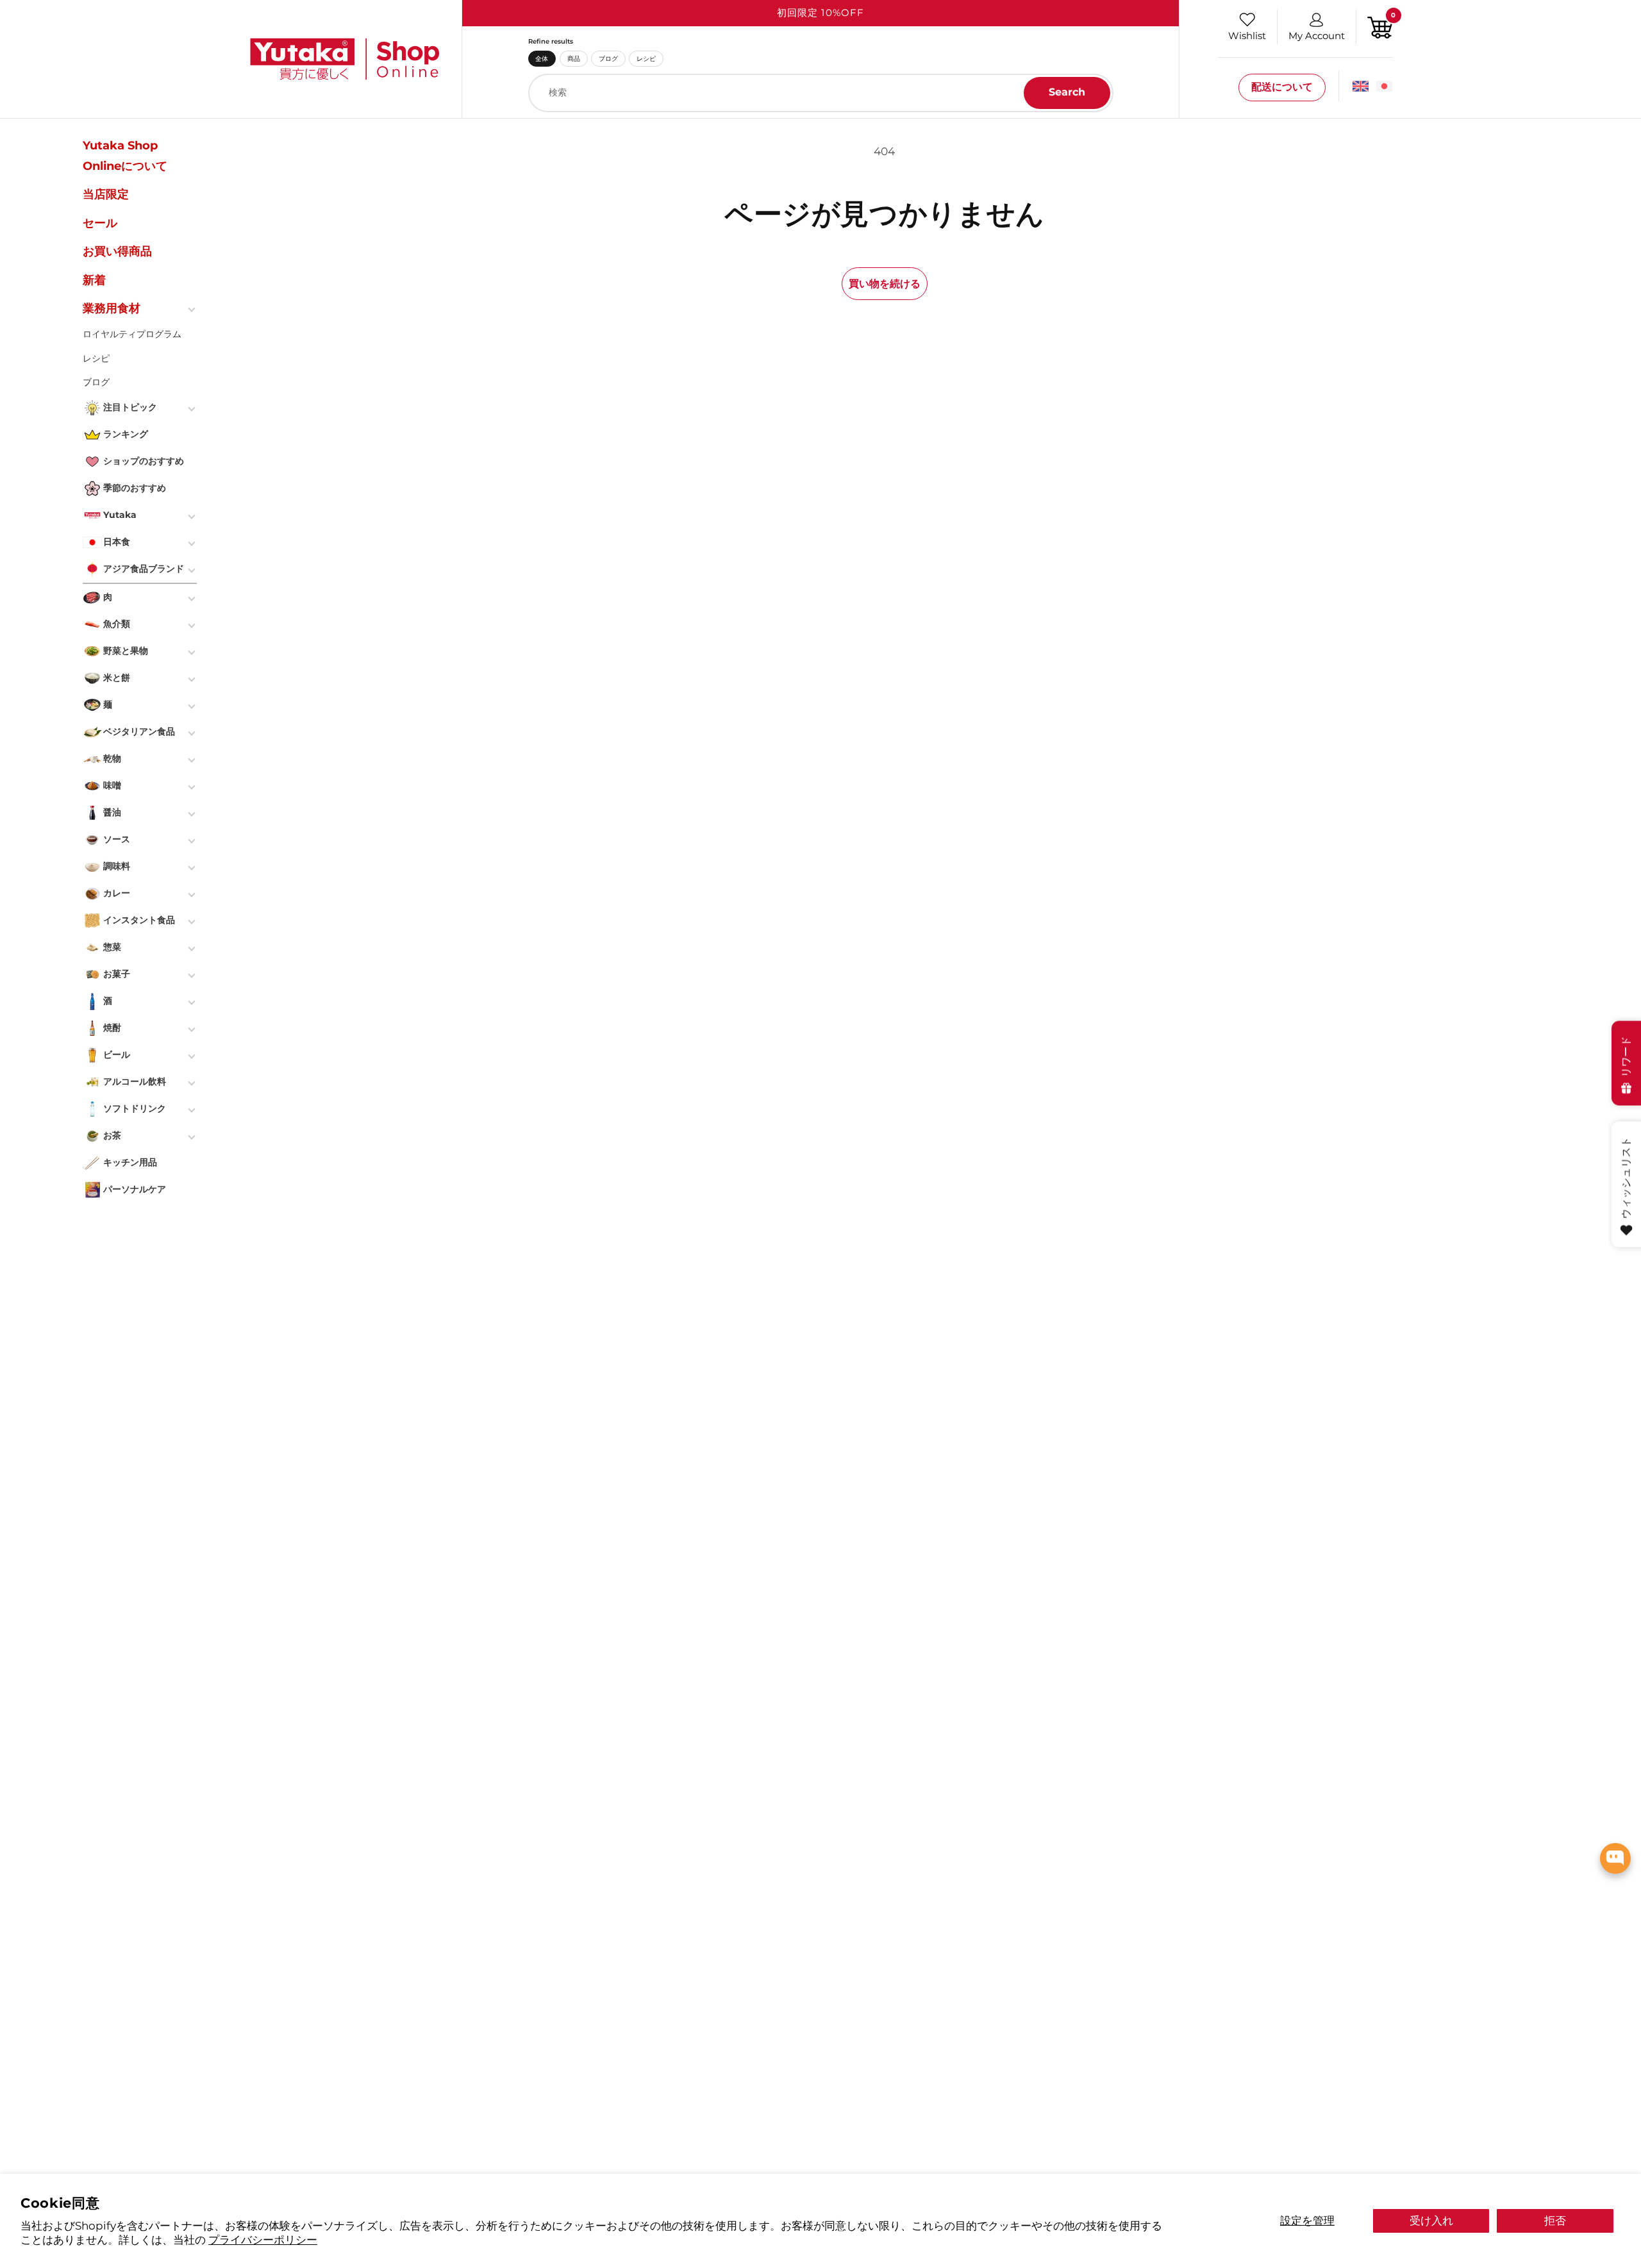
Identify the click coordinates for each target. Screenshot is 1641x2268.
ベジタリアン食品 (139, 731)
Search (1067, 92)
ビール (117, 1055)
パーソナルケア (135, 1189)
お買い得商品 (117, 251)
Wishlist (1247, 36)
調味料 (117, 866)
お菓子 (117, 974)
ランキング (126, 434)
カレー (117, 893)
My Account (1317, 36)
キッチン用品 (130, 1162)
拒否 (1555, 2220)
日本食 (117, 542)
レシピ (646, 58)
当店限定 (106, 194)
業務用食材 (112, 308)
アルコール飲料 (135, 1081)
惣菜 (112, 947)
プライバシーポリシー (263, 2239)
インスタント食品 (139, 920)
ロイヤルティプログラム (132, 334)
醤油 (112, 812)
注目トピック (130, 407)
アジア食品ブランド (144, 569)
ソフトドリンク (135, 1108)
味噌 (112, 785)
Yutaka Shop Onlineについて (125, 156)
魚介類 (117, 624)
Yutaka (120, 515)
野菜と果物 (126, 651)
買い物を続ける (885, 283)
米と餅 (117, 678)
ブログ (608, 58)
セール (100, 223)
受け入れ (1431, 2220)
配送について (1282, 87)
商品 (574, 58)
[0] (1380, 26)
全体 (542, 58)
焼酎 (112, 1028)
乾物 (112, 758)
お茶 (112, 1135)
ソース (117, 839)
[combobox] (821, 93)
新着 (94, 280)
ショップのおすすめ (144, 461)
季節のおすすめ (135, 488)
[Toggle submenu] (193, 308)
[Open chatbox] (1615, 1858)
